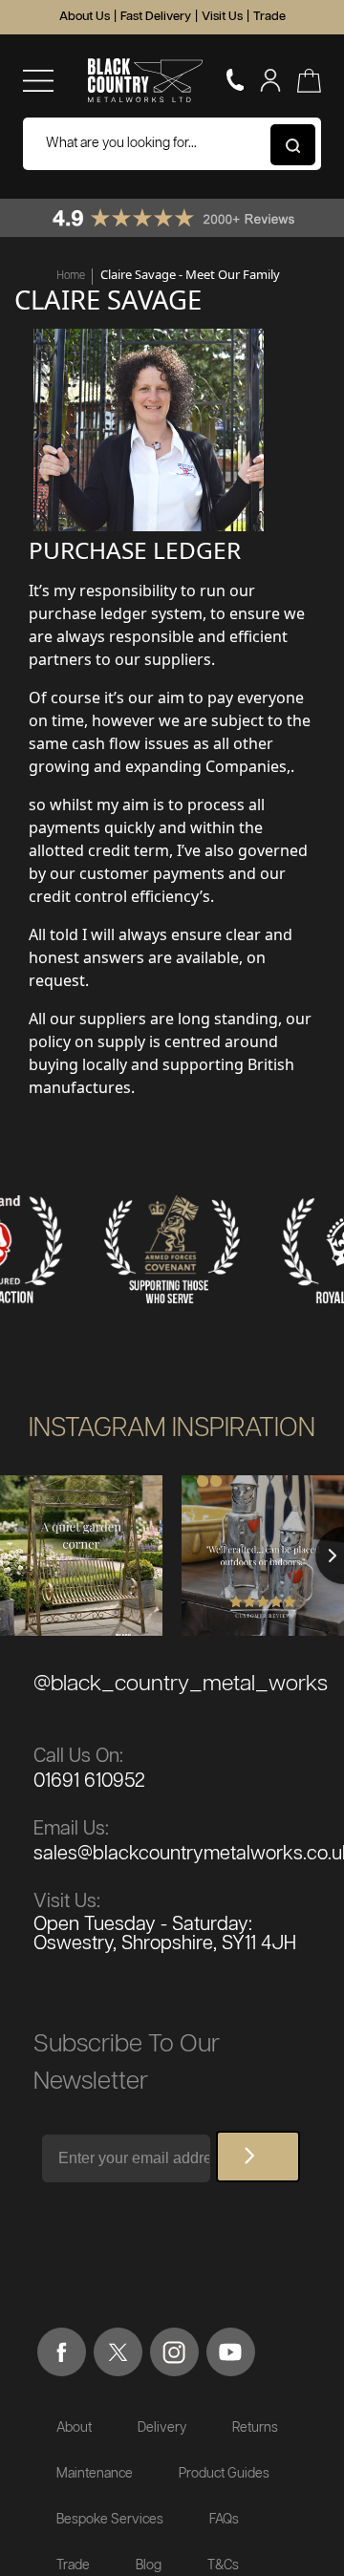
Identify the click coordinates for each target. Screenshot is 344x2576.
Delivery (162, 2428)
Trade (269, 17)
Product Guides (224, 2474)
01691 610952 (89, 1781)
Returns (255, 2428)
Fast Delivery (156, 17)
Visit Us (222, 17)
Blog (149, 2565)
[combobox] (172, 144)
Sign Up (258, 2157)
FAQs (224, 2520)
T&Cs (223, 2565)
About (74, 2428)
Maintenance (95, 2474)
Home (71, 275)
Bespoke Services (110, 2520)
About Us (85, 17)
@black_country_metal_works (181, 1684)
